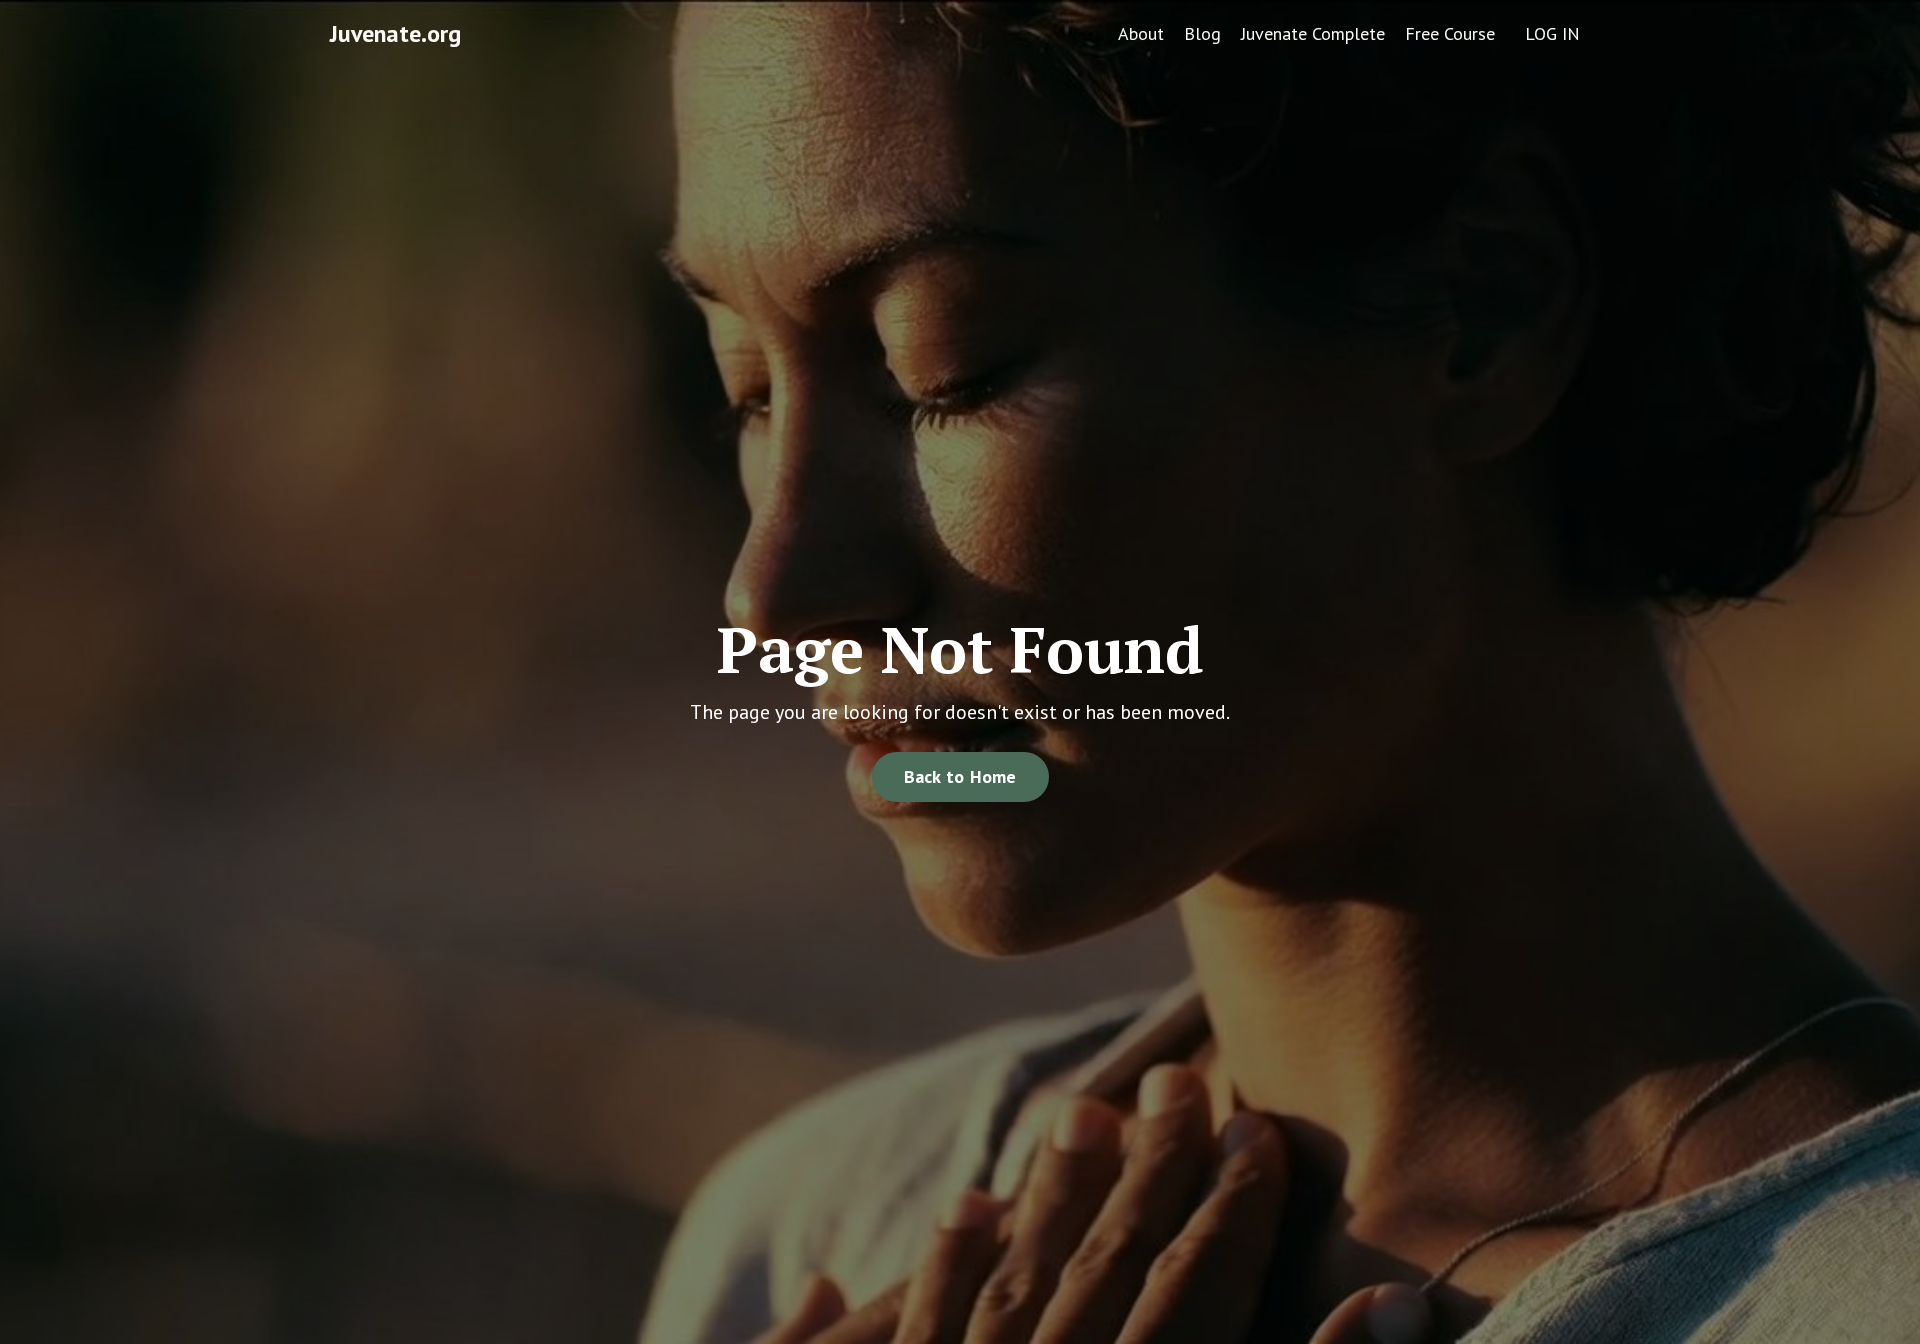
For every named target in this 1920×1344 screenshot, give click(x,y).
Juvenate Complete (1313, 33)
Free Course (1450, 33)
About (1141, 33)
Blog (1202, 33)
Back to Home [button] (960, 776)
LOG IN (1552, 33)
